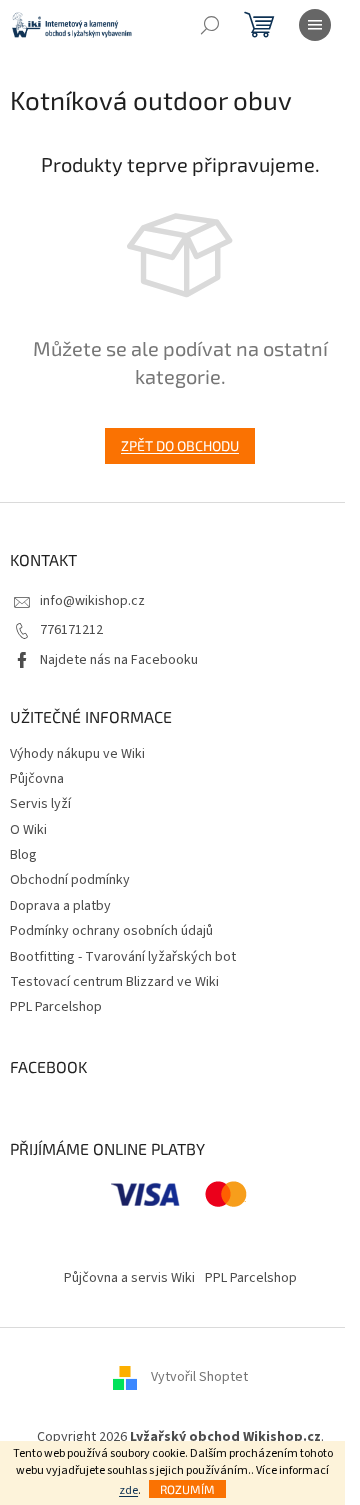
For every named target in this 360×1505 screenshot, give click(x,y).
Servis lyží (40, 804)
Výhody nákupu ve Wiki (77, 754)
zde (128, 1490)
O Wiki (28, 830)
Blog (23, 855)
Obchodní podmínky (70, 880)
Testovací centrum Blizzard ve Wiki (114, 982)
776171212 (71, 630)
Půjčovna (37, 779)
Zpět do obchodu (180, 445)
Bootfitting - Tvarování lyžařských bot (123, 957)
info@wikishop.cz (92, 601)
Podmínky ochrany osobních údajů (111, 931)
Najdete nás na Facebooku (119, 660)
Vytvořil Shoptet (199, 1377)
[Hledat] (210, 25)
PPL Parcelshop (56, 1007)
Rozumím (187, 1489)
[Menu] (315, 25)
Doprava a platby (60, 906)
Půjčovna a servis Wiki (129, 1278)
